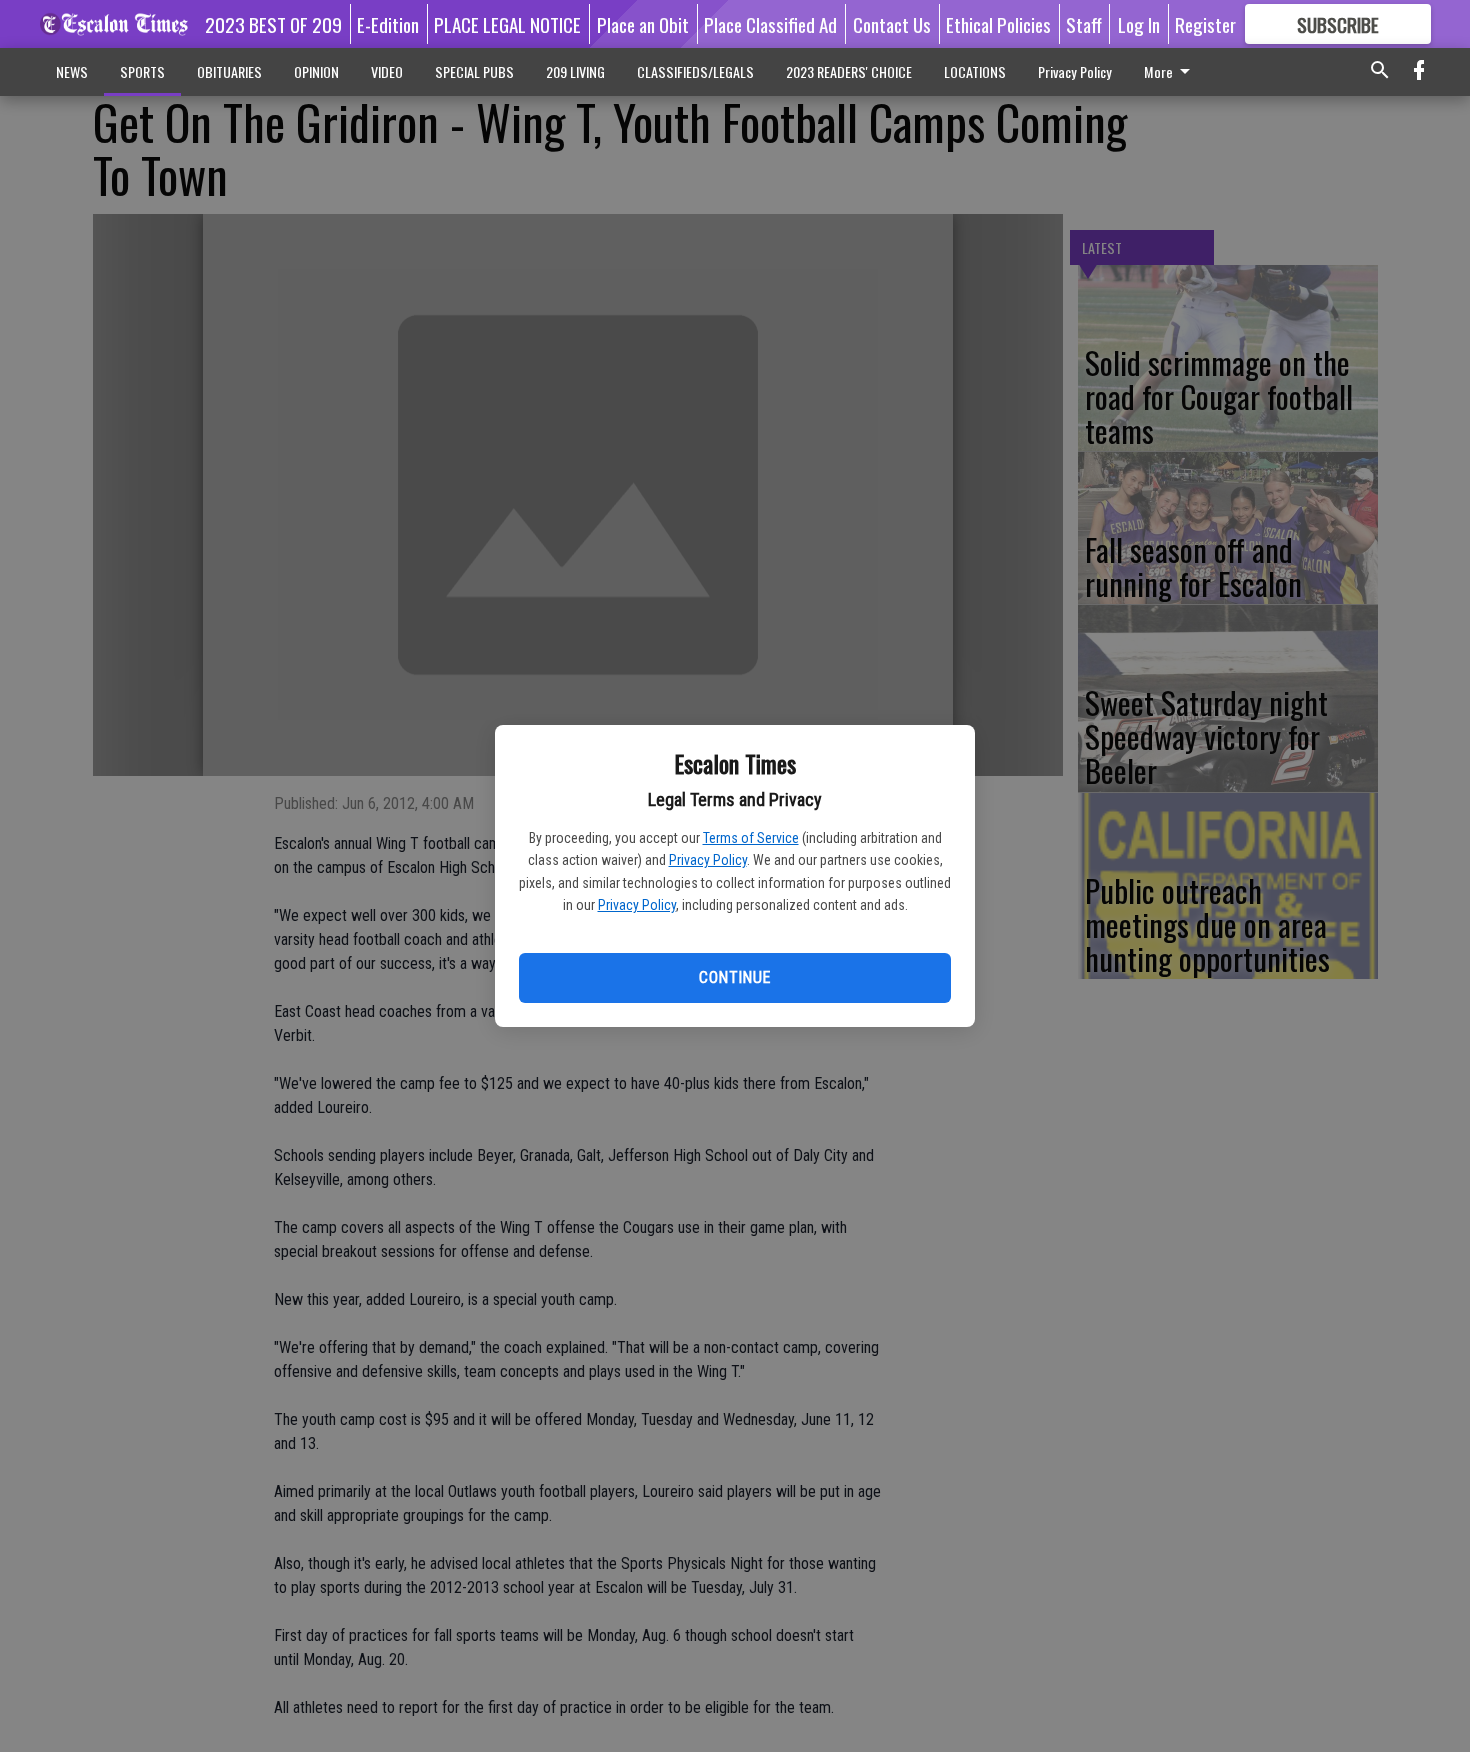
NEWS (72, 71)
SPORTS (142, 71)
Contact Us (892, 24)
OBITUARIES (229, 71)
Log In (1139, 24)
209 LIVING (575, 71)
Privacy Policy (708, 860)
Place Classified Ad (770, 24)
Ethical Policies (998, 24)
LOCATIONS (975, 71)
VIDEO (387, 71)
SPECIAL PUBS (474, 71)
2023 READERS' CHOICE (849, 71)
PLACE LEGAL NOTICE (507, 24)
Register (1205, 24)
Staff (1084, 24)
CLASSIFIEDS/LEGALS (695, 71)
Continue (734, 977)
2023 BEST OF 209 (273, 24)
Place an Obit (643, 24)
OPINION (316, 71)
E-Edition (388, 24)
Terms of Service (751, 838)
